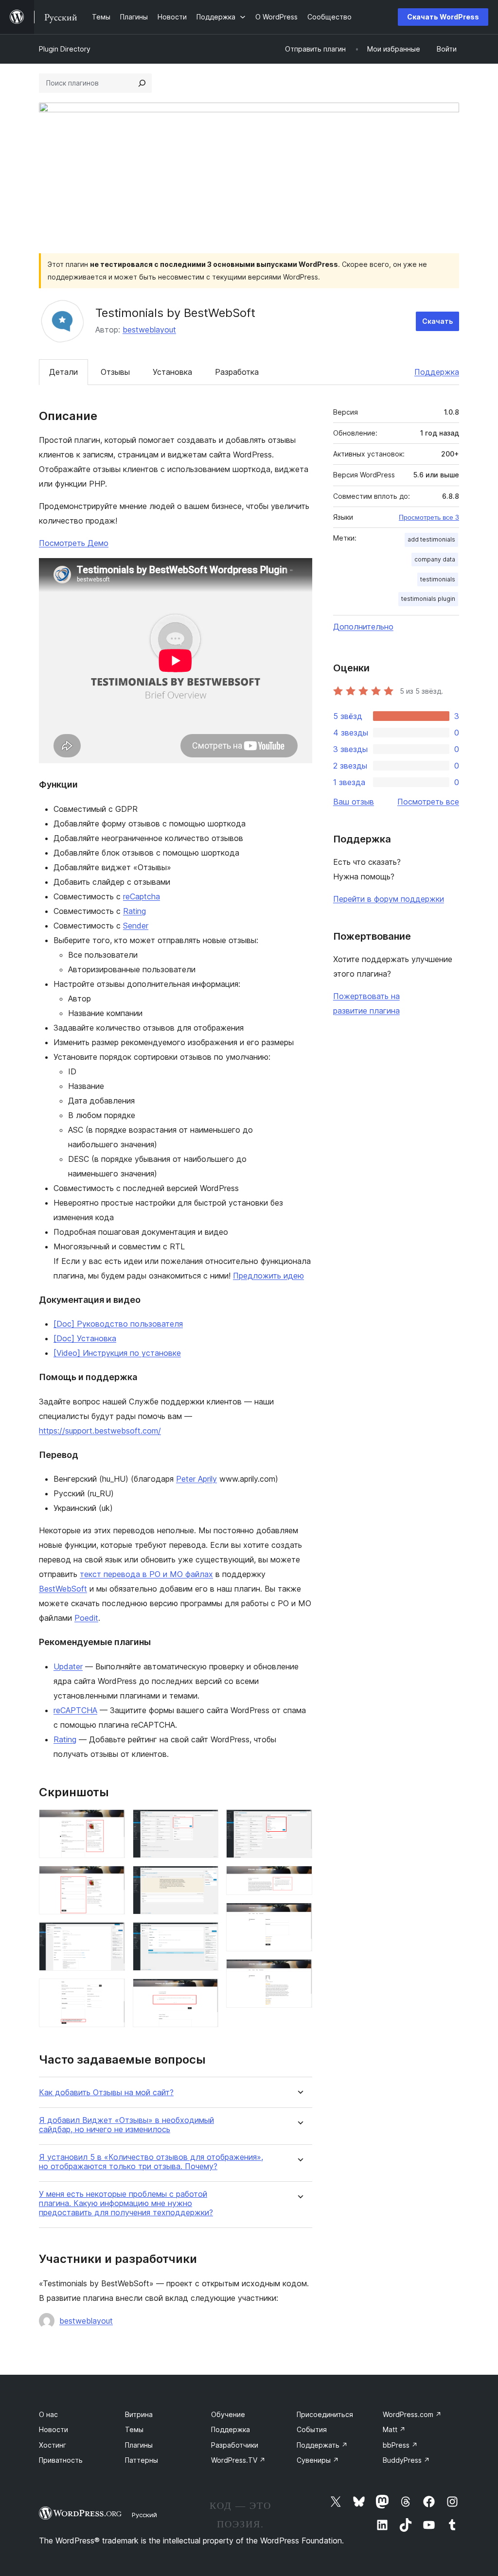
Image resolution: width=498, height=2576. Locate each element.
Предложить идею (268, 1276)
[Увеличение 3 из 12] (112, 1935)
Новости (53, 2429)
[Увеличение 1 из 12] (112, 1822)
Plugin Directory (65, 49)
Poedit (86, 1618)
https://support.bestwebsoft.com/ (100, 1431)
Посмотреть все (428, 802)
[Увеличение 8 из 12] (205, 1992)
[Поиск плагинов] (142, 83)
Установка (172, 372)
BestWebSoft (63, 1589)
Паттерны (142, 2460)
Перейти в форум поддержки (389, 899)
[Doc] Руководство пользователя (118, 1324)
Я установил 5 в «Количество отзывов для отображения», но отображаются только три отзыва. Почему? (151, 2162)
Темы (134, 2429)
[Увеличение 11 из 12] (299, 1916)
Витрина (139, 2414)
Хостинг (53, 2445)
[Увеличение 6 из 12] (205, 1879)
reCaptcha (142, 896)
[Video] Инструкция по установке (117, 1353)
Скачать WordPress (443, 17)
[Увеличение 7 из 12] (205, 1935)
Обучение (228, 2414)
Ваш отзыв (354, 802)
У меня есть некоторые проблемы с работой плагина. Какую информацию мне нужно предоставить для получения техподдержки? (126, 2203)
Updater (68, 1666)
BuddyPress (406, 2460)
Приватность (61, 2460)
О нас (48, 2414)
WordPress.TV (238, 2460)
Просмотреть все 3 (429, 517)
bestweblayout (149, 330)
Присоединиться (325, 2414)
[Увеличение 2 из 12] (112, 1879)
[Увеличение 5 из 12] (205, 1822)
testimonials (438, 579)
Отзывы (115, 372)
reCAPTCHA (75, 1710)
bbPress (400, 2445)
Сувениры (318, 2460)
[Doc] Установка (85, 1338)
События (312, 2429)
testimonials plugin (428, 599)
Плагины (139, 2445)
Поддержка (437, 372)
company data (435, 559)
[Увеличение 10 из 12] (299, 1879)
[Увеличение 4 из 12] (112, 1992)
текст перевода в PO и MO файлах (146, 1574)
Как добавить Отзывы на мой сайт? (106, 2093)
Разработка (237, 372)
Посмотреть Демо (74, 543)
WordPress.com (412, 2414)
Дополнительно (363, 627)
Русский (144, 2515)
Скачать (437, 321)
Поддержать (322, 2445)
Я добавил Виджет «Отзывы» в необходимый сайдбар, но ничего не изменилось (126, 2125)
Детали (63, 372)
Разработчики (235, 2445)
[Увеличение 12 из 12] (299, 1972)
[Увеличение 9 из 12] (299, 1822)
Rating (134, 911)
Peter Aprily (196, 1479)
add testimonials (431, 539)
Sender (136, 926)
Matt (394, 2429)
